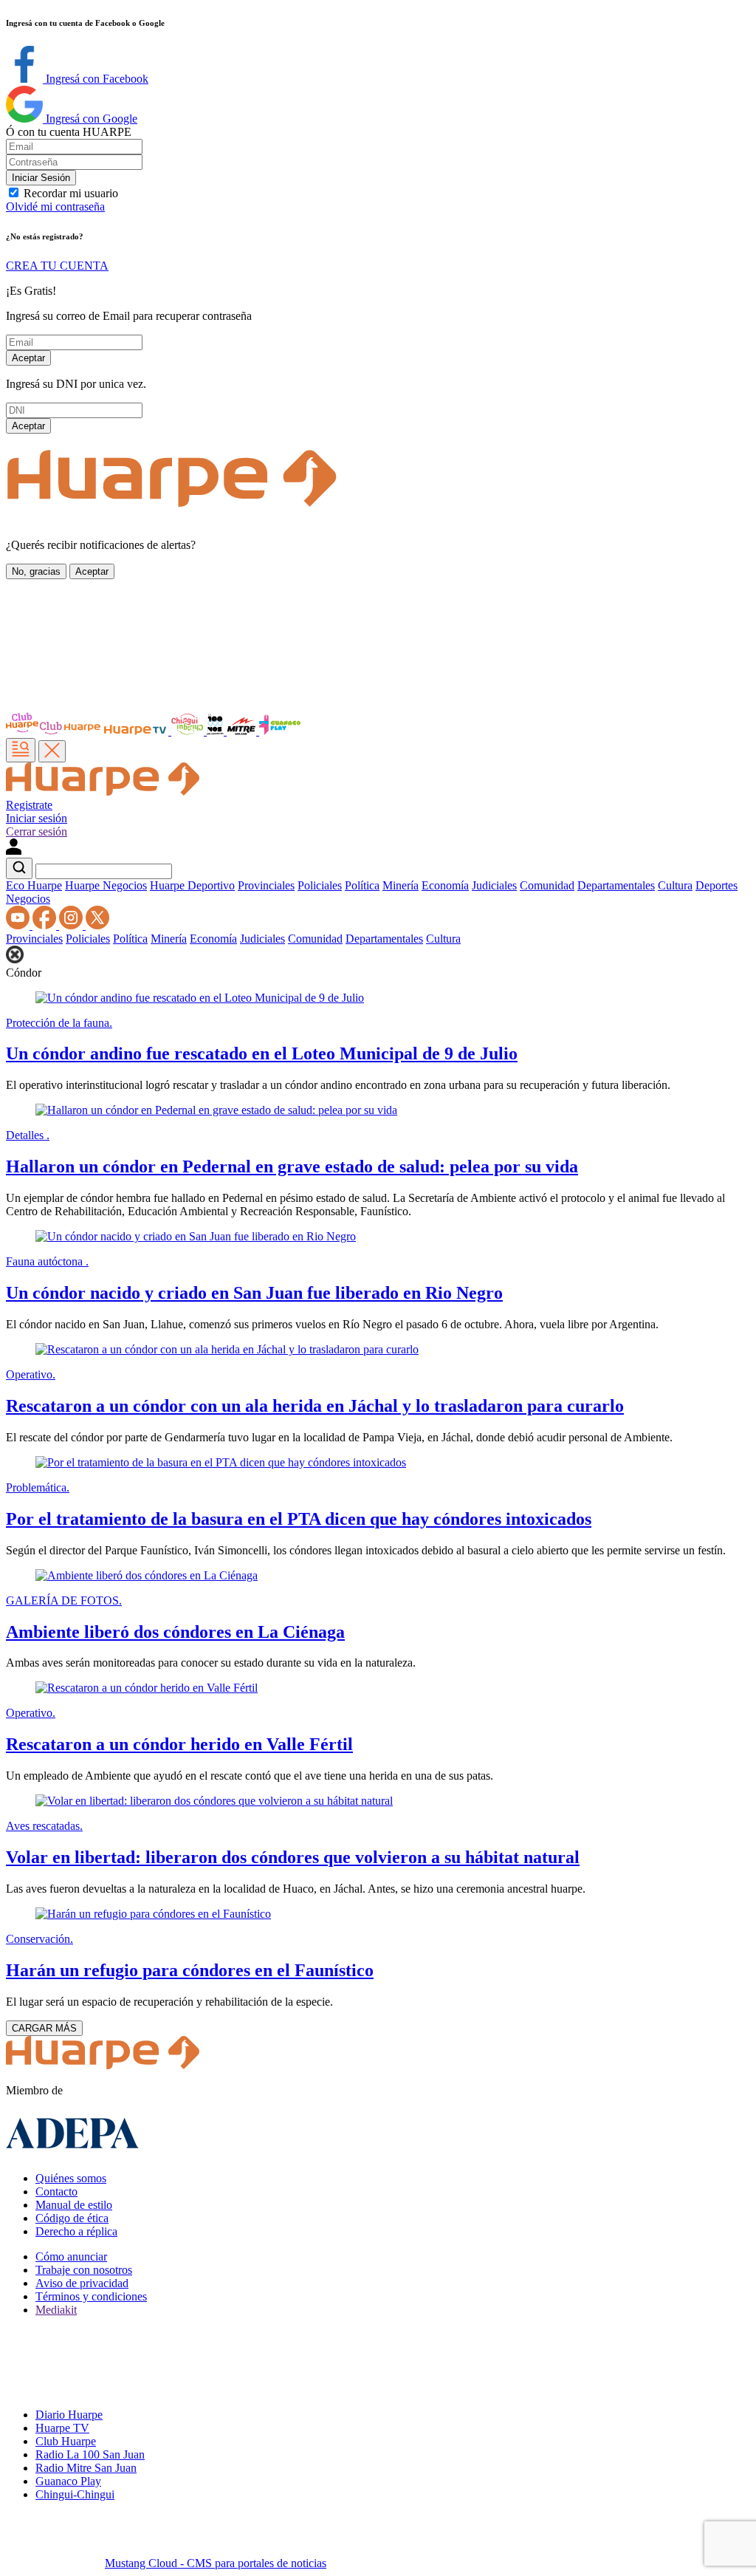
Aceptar (28, 358)
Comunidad (547, 885)
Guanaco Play (68, 2481)
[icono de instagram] (72, 925)
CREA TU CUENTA (57, 266)
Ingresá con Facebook (96, 79)
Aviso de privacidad (82, 2283)
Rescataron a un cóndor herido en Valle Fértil (179, 1744)
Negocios (28, 899)
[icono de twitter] (97, 925)
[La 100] (217, 731)
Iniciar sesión (37, 818)
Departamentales (616, 885)
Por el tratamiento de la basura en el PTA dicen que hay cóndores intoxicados (299, 1519)
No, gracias (36, 571)
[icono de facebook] (46, 925)
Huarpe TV (62, 2428)
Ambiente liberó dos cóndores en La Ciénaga (175, 1632)
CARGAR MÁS (44, 2028)
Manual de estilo (74, 2205)
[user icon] (14, 851)
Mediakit (56, 2310)
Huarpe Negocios (106, 885)
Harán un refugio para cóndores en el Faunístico (190, 1970)
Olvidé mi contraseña (55, 206)
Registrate (29, 805)
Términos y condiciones (91, 2296)
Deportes (717, 885)
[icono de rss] (19, 925)
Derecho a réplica (76, 2231)
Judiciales (494, 885)
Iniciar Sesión (41, 178)
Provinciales (266, 885)
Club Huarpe (66, 2441)
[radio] (243, 731)
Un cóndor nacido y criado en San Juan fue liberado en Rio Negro (254, 1293)
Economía (445, 885)
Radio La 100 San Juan (90, 2454)
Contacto (56, 2191)
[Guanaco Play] (280, 731)
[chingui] (189, 731)
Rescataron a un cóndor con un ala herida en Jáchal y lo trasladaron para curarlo (315, 1406)
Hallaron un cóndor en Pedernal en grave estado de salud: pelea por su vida (292, 1166)
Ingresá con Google (90, 119)
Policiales (320, 885)
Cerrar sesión (37, 831)
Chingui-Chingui (75, 2494)
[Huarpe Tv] (137, 731)
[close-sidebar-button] (52, 751)
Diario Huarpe (69, 2415)
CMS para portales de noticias (216, 2563)
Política (362, 885)
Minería (401, 885)
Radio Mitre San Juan (86, 2468)
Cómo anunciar (71, 2256)
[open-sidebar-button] (21, 750)
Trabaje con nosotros (84, 2270)
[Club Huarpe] (54, 731)
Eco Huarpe (34, 885)
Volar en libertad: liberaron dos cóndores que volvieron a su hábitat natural (293, 1857)
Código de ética (72, 2218)
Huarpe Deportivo (192, 885)
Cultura (675, 885)
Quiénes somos (71, 2178)
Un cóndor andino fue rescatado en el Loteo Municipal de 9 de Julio (262, 1053)
